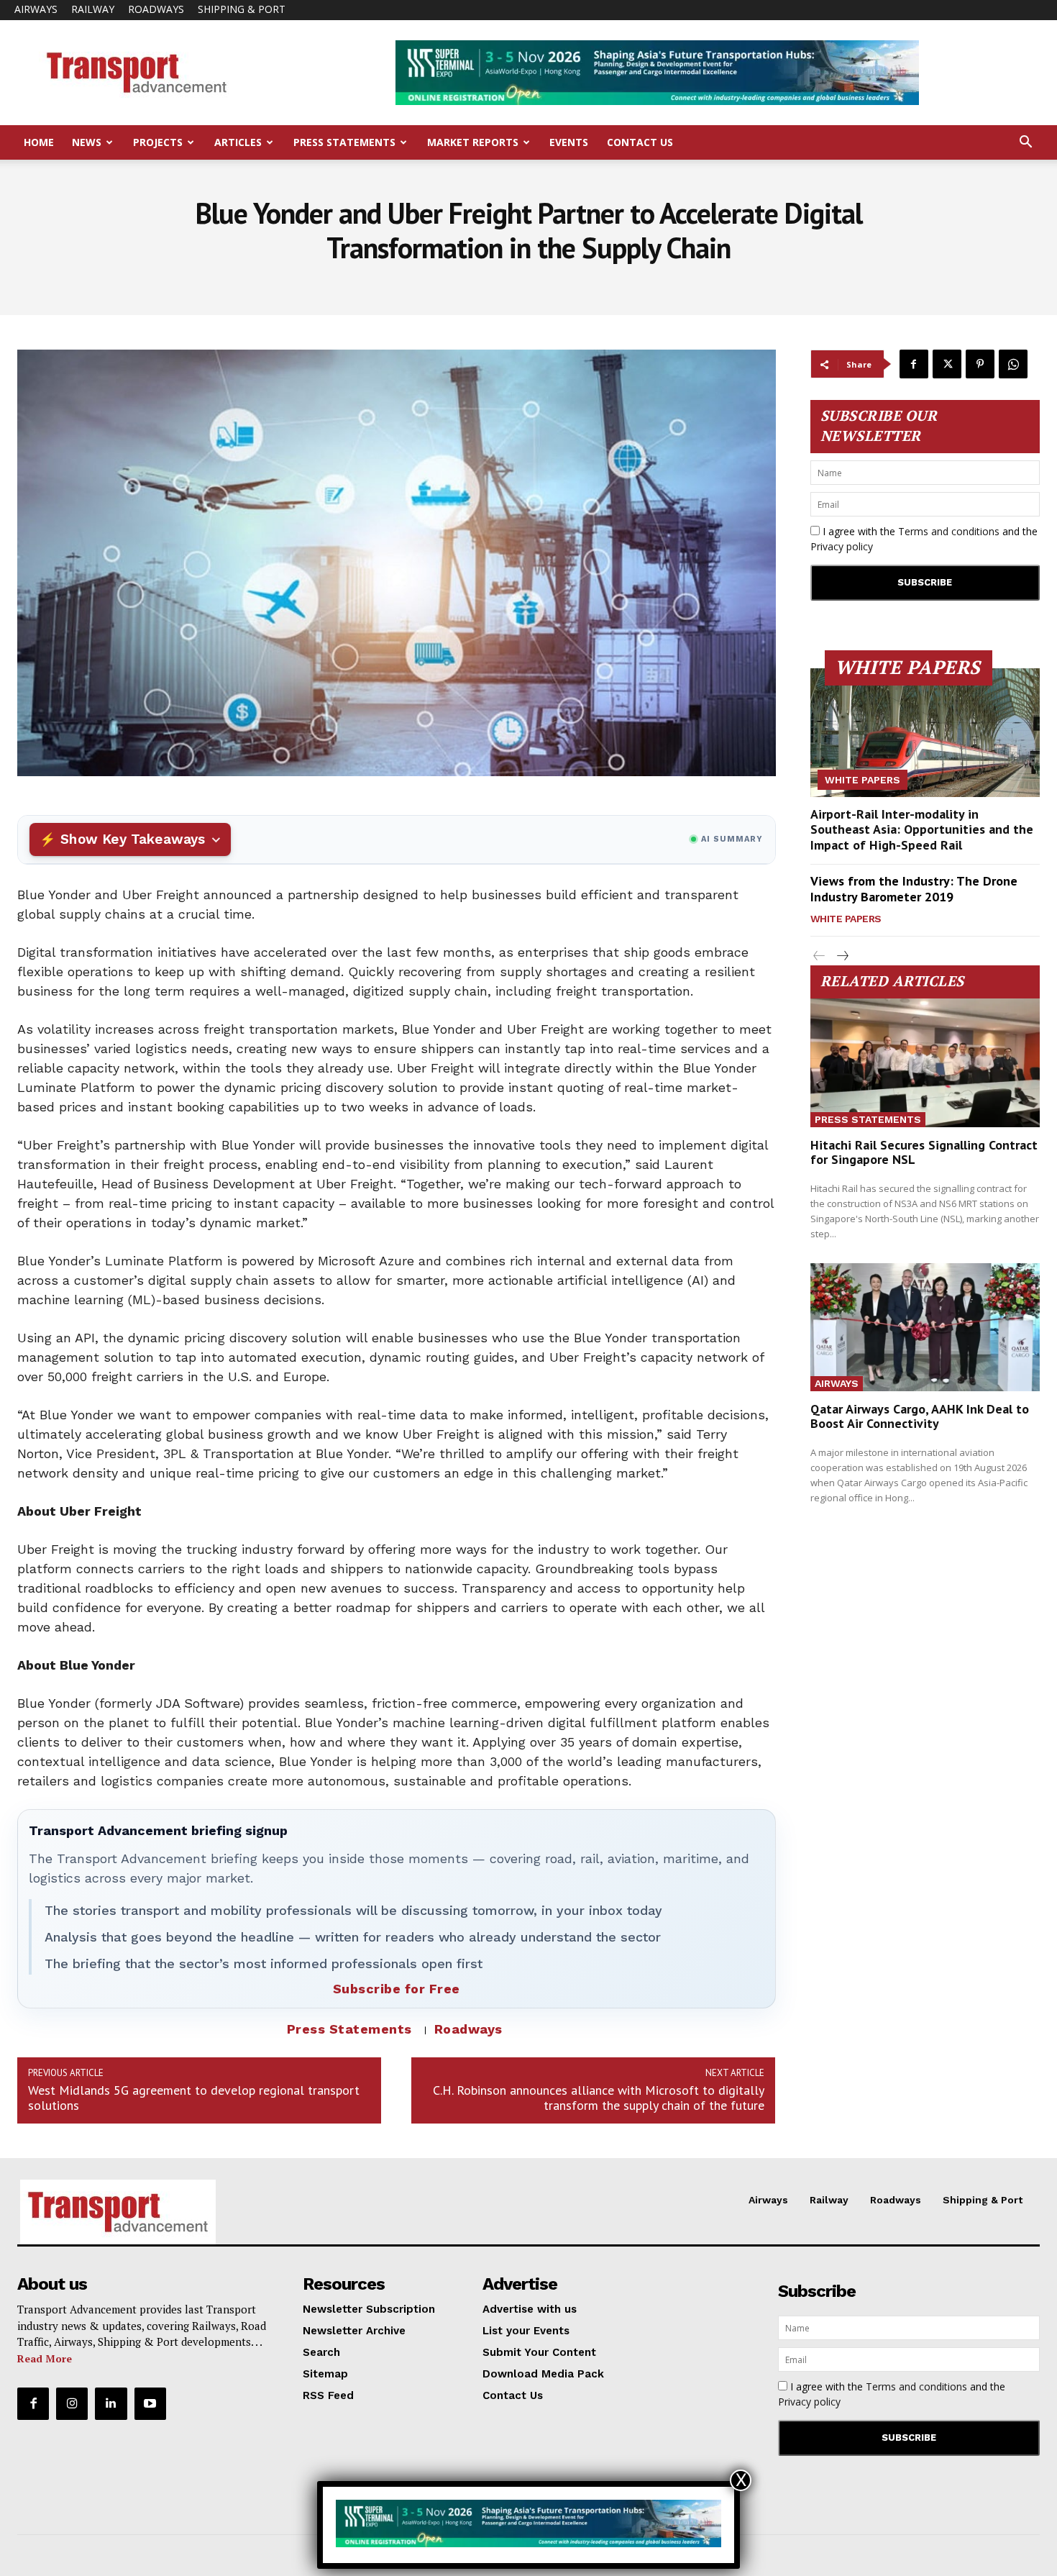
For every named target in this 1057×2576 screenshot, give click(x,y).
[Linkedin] (111, 2403)
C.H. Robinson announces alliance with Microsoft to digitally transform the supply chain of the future (599, 2098)
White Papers (862, 780)
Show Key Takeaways (133, 839)
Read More (45, 2358)
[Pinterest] (980, 364)
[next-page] (842, 956)
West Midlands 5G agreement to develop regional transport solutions (194, 2098)
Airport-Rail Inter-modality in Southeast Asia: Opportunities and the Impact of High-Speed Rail (922, 829)
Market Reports (473, 142)
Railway (93, 9)
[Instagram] (72, 2403)
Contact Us (640, 142)
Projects (158, 142)
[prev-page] (819, 956)
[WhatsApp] (1013, 364)
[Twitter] (947, 364)
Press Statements (344, 142)
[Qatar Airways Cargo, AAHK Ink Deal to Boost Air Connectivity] (925, 1328)
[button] (1025, 144)
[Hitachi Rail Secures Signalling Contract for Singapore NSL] (925, 1063)
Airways (36, 9)
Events (569, 142)
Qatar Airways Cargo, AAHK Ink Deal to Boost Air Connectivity (920, 1416)
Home (39, 142)
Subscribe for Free (397, 1989)
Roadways (156, 9)
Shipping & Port (242, 9)
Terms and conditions (949, 531)
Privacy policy (842, 546)
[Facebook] (914, 364)
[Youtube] (150, 2403)
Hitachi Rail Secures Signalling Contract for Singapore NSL (924, 1152)
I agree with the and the (924, 539)
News (87, 142)
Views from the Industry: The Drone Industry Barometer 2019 (914, 889)
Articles (238, 142)
